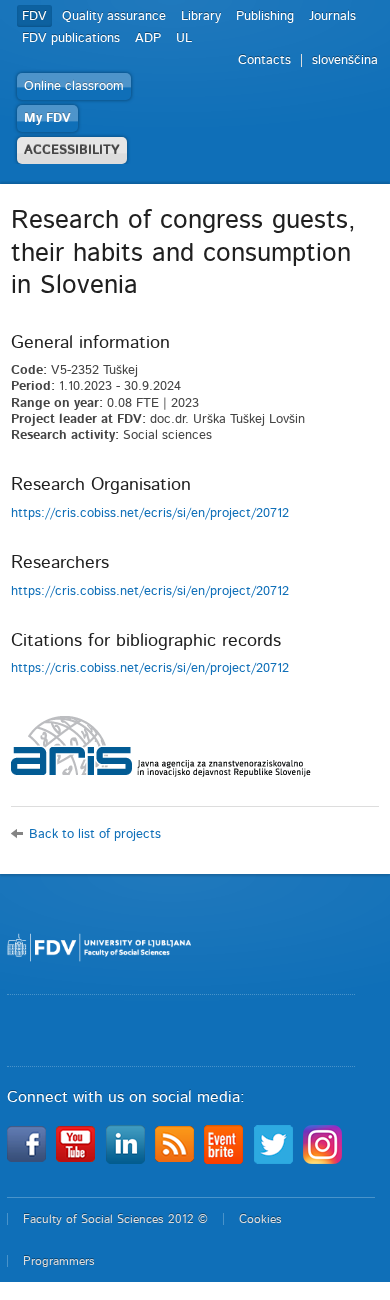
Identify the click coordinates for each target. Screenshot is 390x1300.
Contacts (264, 60)
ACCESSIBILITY (72, 150)
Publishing (265, 16)
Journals (332, 16)
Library (201, 16)
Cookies (260, 1219)
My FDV (47, 118)
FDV (34, 16)
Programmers (59, 1261)
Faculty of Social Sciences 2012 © (115, 1219)
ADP (148, 38)
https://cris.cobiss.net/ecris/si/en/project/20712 (150, 513)
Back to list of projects (95, 834)
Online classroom (74, 86)
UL (184, 38)
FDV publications (71, 38)
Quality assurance (114, 16)
